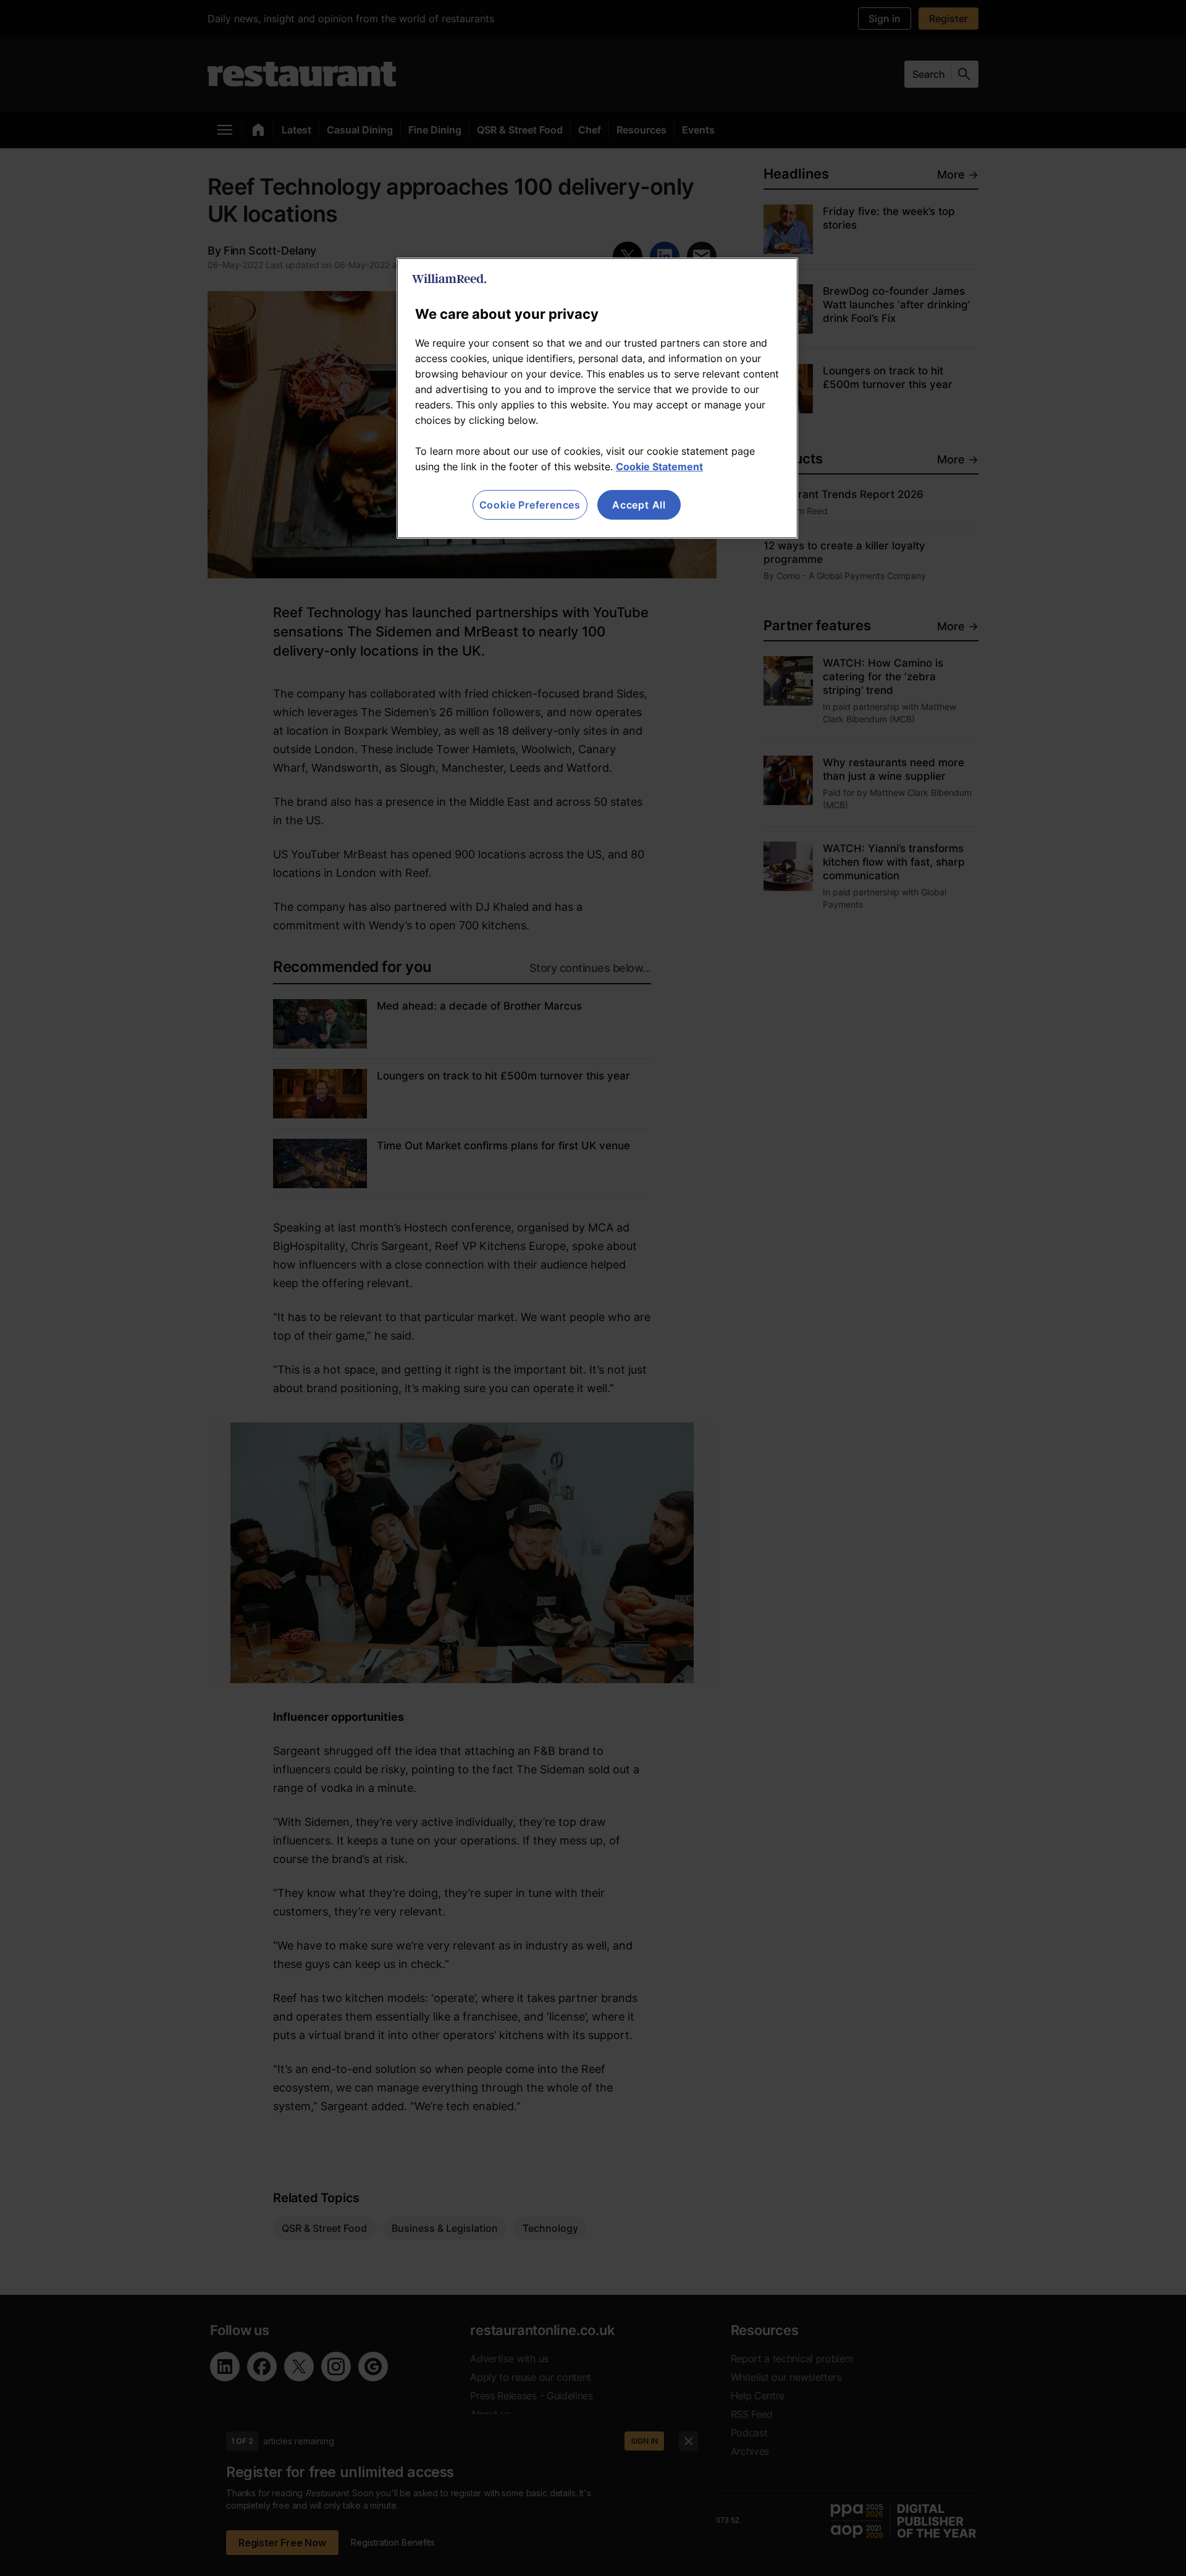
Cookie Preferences (530, 505)
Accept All (639, 505)
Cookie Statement (659, 467)
